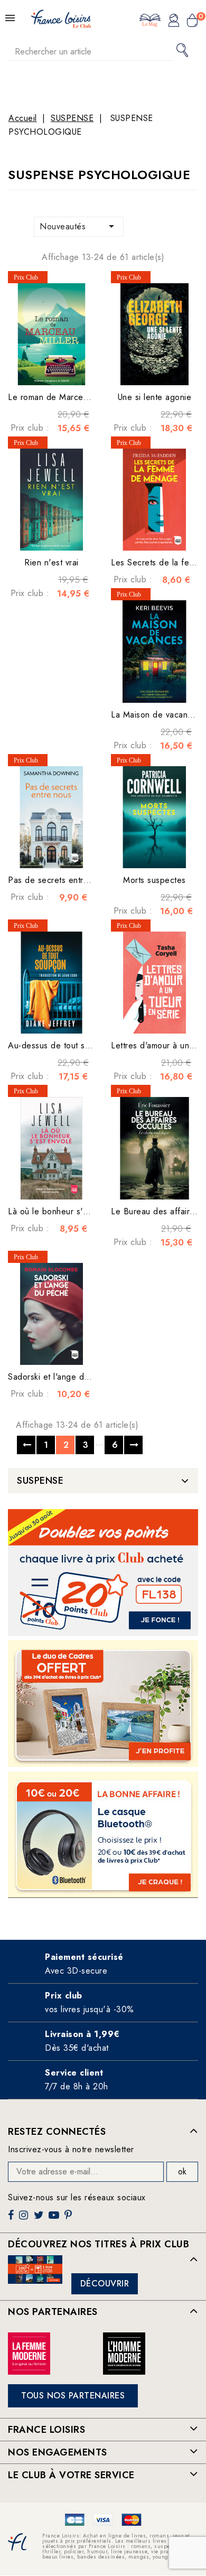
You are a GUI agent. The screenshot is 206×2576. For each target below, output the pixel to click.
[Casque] (103, 1835)
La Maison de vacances (156, 715)
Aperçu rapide (41, 369)
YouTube (55, 2219)
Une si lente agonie (155, 397)
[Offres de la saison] (103, 1573)
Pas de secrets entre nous (59, 880)
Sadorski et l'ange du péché (62, 1377)
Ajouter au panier (61, 369)
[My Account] (174, 22)
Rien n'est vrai (51, 562)
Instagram (25, 2219)
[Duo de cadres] (103, 1704)
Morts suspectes (154, 880)
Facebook (12, 2219)
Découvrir (105, 2284)
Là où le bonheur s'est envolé (65, 1211)
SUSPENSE (40, 1481)
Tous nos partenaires (73, 2396)
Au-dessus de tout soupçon (61, 1045)
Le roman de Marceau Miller (62, 397)
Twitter (40, 2219)
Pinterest (69, 2219)
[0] (192, 22)
